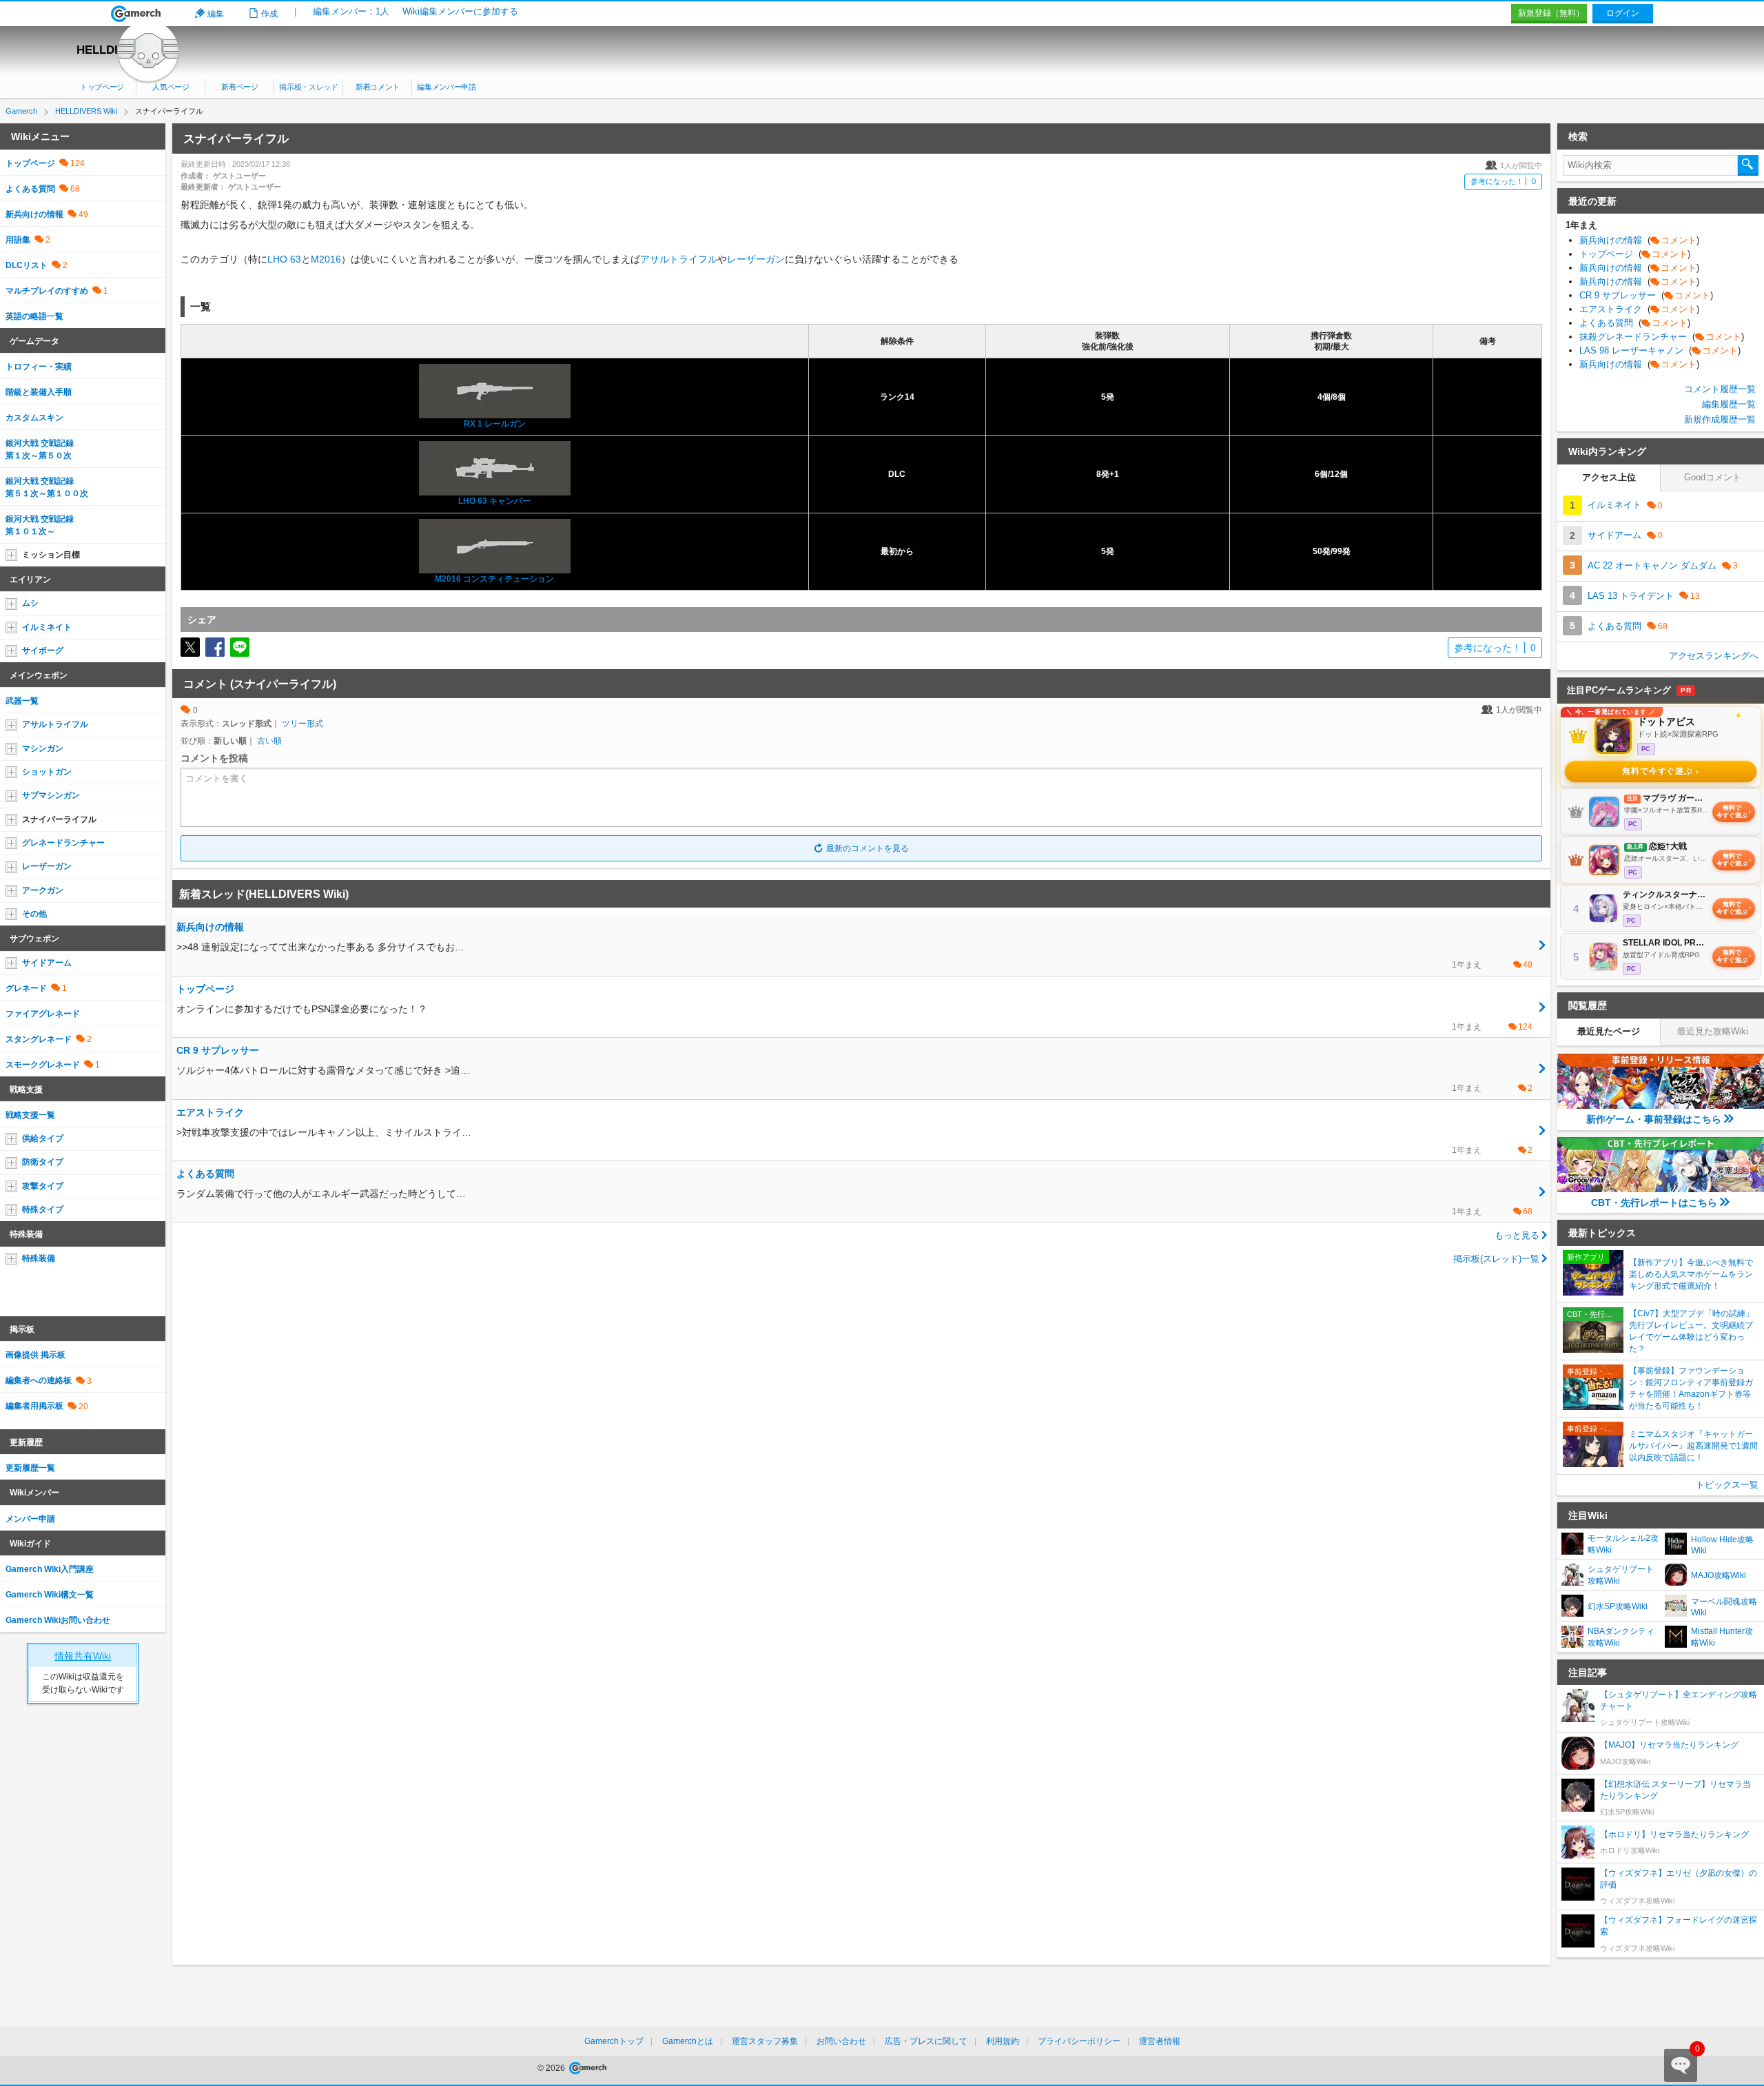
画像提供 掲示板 (35, 1355)
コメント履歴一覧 (1720, 389)
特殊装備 (39, 1258)
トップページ (102, 87)
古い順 (269, 741)
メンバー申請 (30, 1519)
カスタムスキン (34, 418)
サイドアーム (47, 963)
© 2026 (552, 2068)
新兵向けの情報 (34, 214)
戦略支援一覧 (30, 1115)
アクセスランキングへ (1714, 656)
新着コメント (378, 87)
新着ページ (239, 87)
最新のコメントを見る (868, 848)
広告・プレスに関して (926, 2041)
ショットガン (47, 772)
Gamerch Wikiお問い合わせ (58, 1620)
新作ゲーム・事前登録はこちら (1654, 1119)
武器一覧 (22, 701)
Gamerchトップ (614, 2041)
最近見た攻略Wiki (1713, 1031)
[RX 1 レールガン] (495, 391)
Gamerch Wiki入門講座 (50, 1569)
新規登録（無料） (1551, 13)
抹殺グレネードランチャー (1662, 337)
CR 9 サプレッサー (1646, 295)
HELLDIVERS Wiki (126, 50)
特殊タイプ (43, 1209)
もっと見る (1517, 1235)
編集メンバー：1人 (351, 11)
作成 (269, 14)
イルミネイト (47, 627)
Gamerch (136, 14)
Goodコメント (1713, 477)
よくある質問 (30, 189)
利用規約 (1003, 2041)
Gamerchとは (688, 2041)
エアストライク (1639, 309)
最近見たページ (1609, 1031)
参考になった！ (1503, 181)
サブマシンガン (51, 795)
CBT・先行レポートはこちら (1654, 1203)
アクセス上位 (1609, 477)
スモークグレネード (43, 1065)
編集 (216, 14)
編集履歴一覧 (1729, 404)
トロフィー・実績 (39, 367)
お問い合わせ (841, 2041)
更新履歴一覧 (30, 1468)
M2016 (326, 259)
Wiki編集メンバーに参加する (460, 11)
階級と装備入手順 (39, 392)
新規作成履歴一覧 (1720, 419)
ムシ (30, 603)
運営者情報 (1160, 2041)
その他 (34, 914)
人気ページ (171, 87)
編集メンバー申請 (446, 87)
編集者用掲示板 (34, 1406)
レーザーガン (756, 259)
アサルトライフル (679, 259)
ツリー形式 (302, 724)
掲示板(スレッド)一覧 (1496, 1259)
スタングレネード (39, 1039)
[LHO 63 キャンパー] (495, 468)
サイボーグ (43, 651)
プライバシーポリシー (1079, 2041)
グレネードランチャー (63, 843)
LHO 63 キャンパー (494, 501)
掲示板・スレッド (308, 87)
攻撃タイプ (43, 1186)
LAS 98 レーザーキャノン (1660, 350)
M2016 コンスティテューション (494, 579)
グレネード (26, 988)
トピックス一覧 (1727, 1485)
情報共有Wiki (83, 1656)
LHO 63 (284, 259)
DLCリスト (27, 265)
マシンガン (43, 748)
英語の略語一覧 (34, 316)
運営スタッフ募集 (765, 2041)
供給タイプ (43, 1138)
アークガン (43, 890)
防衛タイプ (43, 1162)
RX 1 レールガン (495, 424)
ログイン (1623, 13)
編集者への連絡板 (39, 1380)
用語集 (18, 240)
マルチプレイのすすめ (47, 291)
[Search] (1748, 165)
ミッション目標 (51, 555)
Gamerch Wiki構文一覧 (50, 1595)
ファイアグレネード (43, 1014)
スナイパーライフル (59, 819)
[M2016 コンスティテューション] (495, 545)
